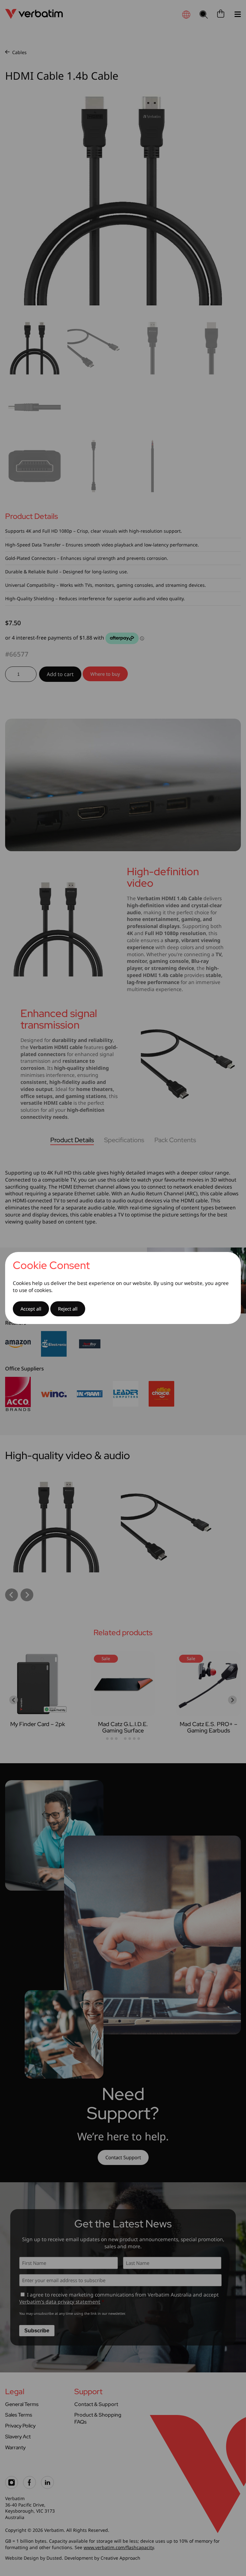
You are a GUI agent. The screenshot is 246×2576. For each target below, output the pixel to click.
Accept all (31, 1309)
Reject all (68, 1309)
